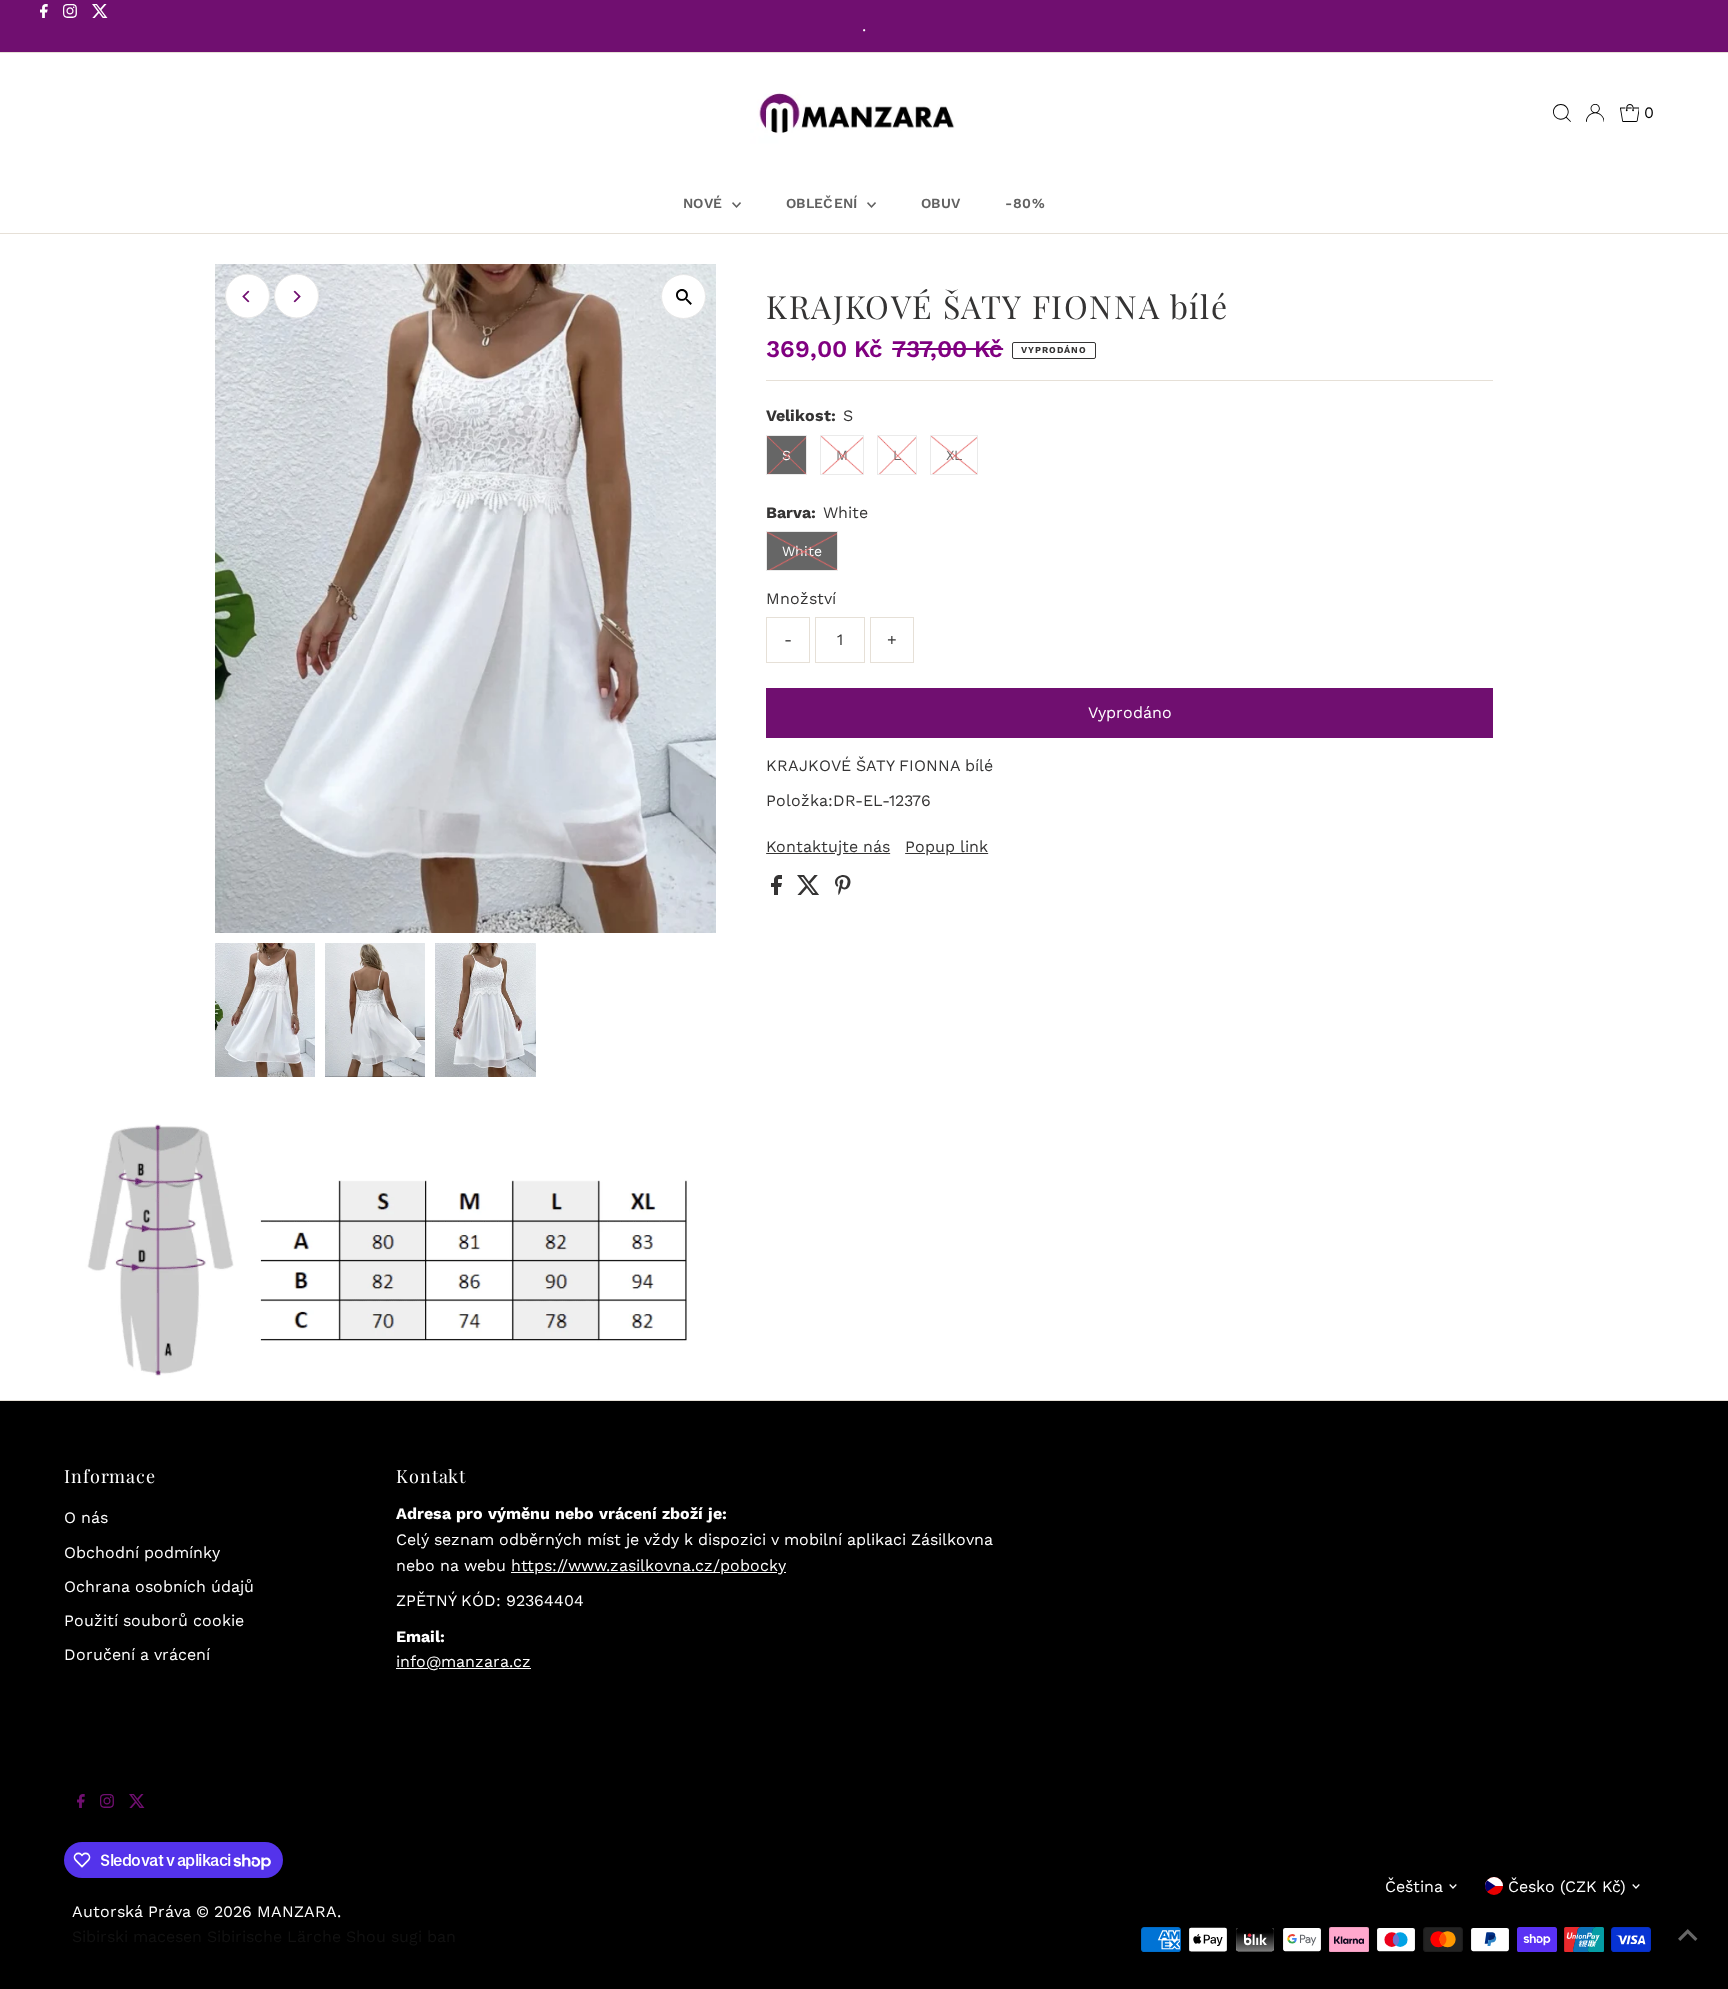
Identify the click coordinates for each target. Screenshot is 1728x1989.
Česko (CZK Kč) (1567, 1886)
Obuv (940, 203)
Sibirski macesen (137, 1936)
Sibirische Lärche (274, 1936)
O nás (86, 1517)
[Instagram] (70, 28)
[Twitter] (100, 28)
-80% (1024, 203)
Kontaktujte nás (828, 847)
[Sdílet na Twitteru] (811, 889)
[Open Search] (1562, 113)
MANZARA (297, 1911)
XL (954, 455)
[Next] (296, 296)
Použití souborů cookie (154, 1620)
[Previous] (247, 296)
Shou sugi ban (401, 1936)
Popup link (946, 847)
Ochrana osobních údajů (159, 1586)
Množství (801, 598)
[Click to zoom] (683, 296)
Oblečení (824, 203)
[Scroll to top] (1688, 1949)
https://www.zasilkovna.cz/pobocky (648, 1565)
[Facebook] (44, 28)
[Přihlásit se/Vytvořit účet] (1595, 113)
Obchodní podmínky (142, 1552)
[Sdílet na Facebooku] (779, 889)
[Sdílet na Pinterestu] (843, 889)
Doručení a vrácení (137, 1654)
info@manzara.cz (463, 1661)
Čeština (1414, 1886)
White (802, 551)
